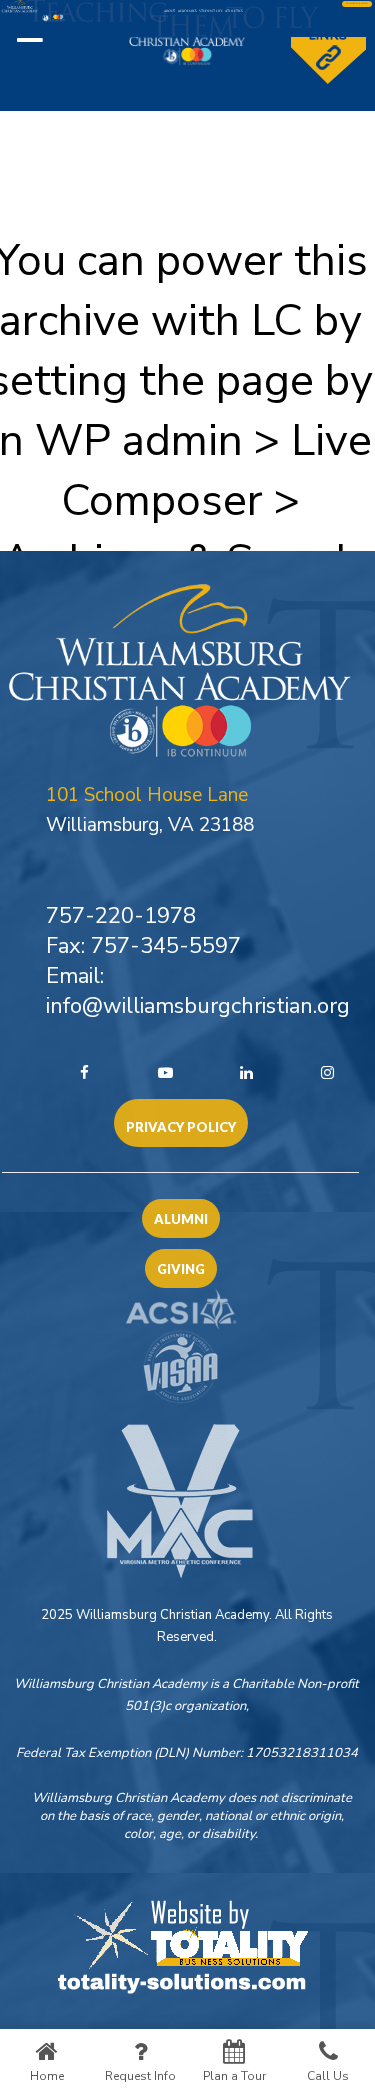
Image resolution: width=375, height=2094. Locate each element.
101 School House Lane (147, 795)
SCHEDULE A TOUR (357, 3)
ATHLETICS (234, 11)
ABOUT (169, 11)
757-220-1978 (121, 916)
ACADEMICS (187, 11)
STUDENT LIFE (211, 11)
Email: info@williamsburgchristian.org (198, 991)
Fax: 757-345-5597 (143, 946)
